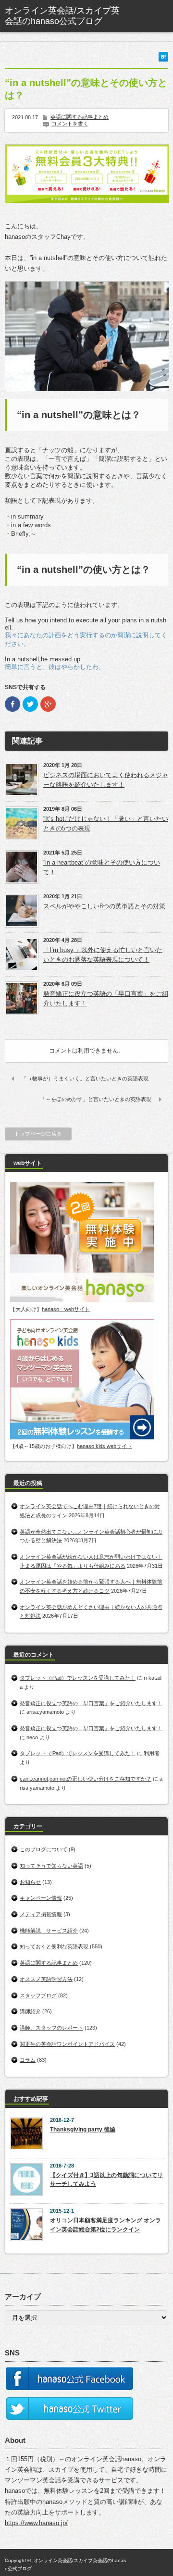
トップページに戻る (38, 1134)
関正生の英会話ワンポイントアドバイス (67, 2044)
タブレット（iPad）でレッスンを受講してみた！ (78, 1678)
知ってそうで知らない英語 (51, 1866)
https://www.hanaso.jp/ (36, 2523)
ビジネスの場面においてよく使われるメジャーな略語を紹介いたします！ (106, 780)
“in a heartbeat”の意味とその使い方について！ (102, 867)
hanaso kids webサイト (105, 1446)
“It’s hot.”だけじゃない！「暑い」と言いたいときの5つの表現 (106, 824)
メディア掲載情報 (41, 1914)
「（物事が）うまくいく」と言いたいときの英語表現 (85, 1078)
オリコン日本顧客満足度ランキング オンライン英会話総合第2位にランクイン (105, 2225)
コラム (28, 2060)
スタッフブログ (38, 1995)
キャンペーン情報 (41, 1898)
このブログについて (43, 1849)
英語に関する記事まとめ (80, 117)
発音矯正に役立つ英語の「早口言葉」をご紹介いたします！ (106, 998)
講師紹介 (30, 2011)
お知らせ (30, 1882)
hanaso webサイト (66, 1309)
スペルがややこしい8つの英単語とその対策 (104, 906)
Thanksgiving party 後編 (83, 2130)
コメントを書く (70, 124)
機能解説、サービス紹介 (49, 1931)
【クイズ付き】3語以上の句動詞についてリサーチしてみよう (106, 2180)
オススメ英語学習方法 (46, 1979)
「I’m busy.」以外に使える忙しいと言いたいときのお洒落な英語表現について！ (103, 955)
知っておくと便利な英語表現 (54, 1946)
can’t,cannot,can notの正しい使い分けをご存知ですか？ (86, 1779)
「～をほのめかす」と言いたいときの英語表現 (96, 1099)
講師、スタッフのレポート (51, 2028)
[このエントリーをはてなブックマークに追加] (163, 59)
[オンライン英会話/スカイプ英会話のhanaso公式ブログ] (65, 16)
